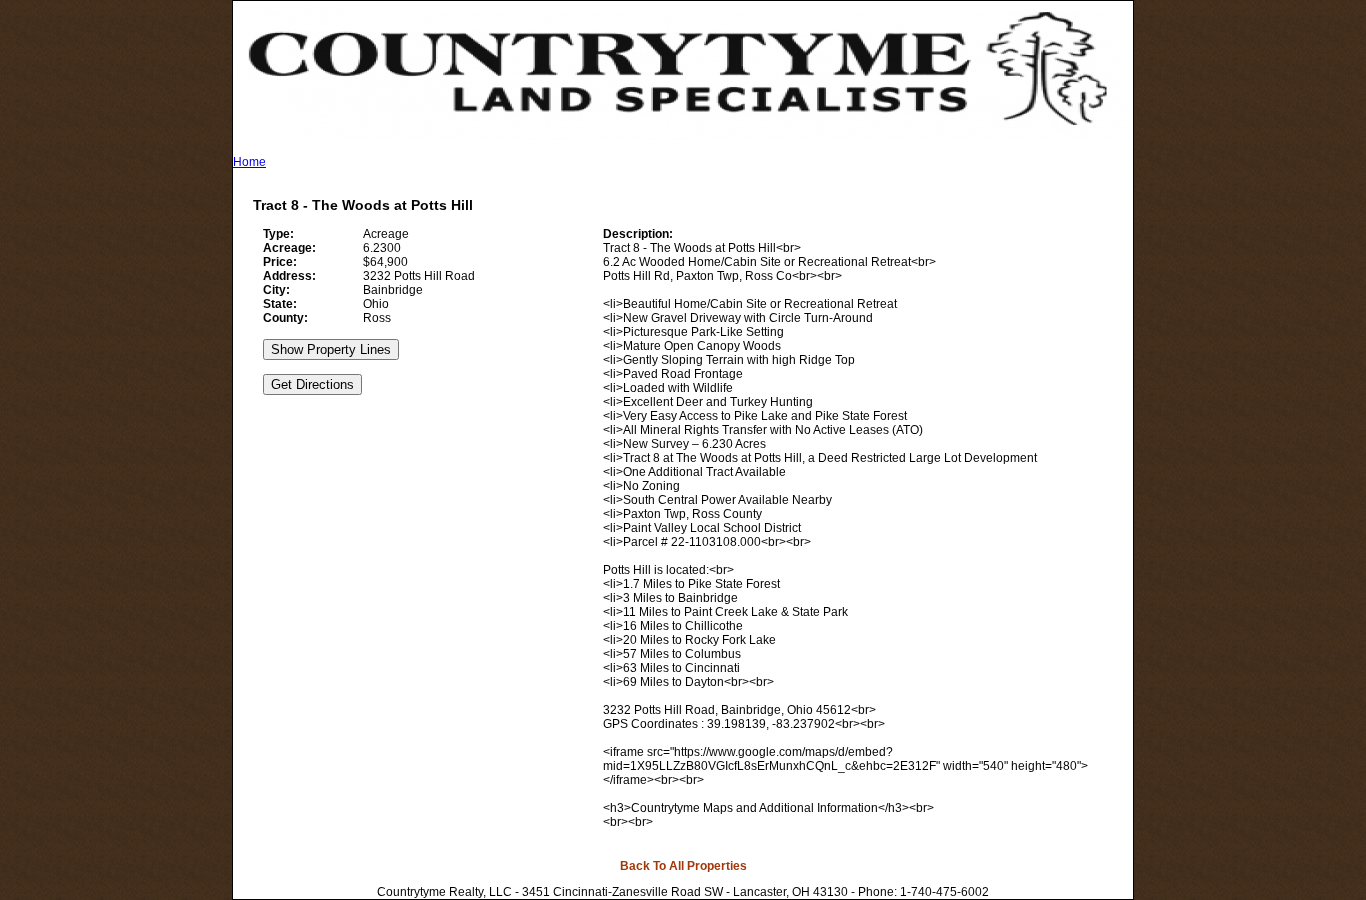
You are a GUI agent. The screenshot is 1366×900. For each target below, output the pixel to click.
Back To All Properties (683, 866)
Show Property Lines (331, 349)
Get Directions (312, 384)
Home (249, 162)
